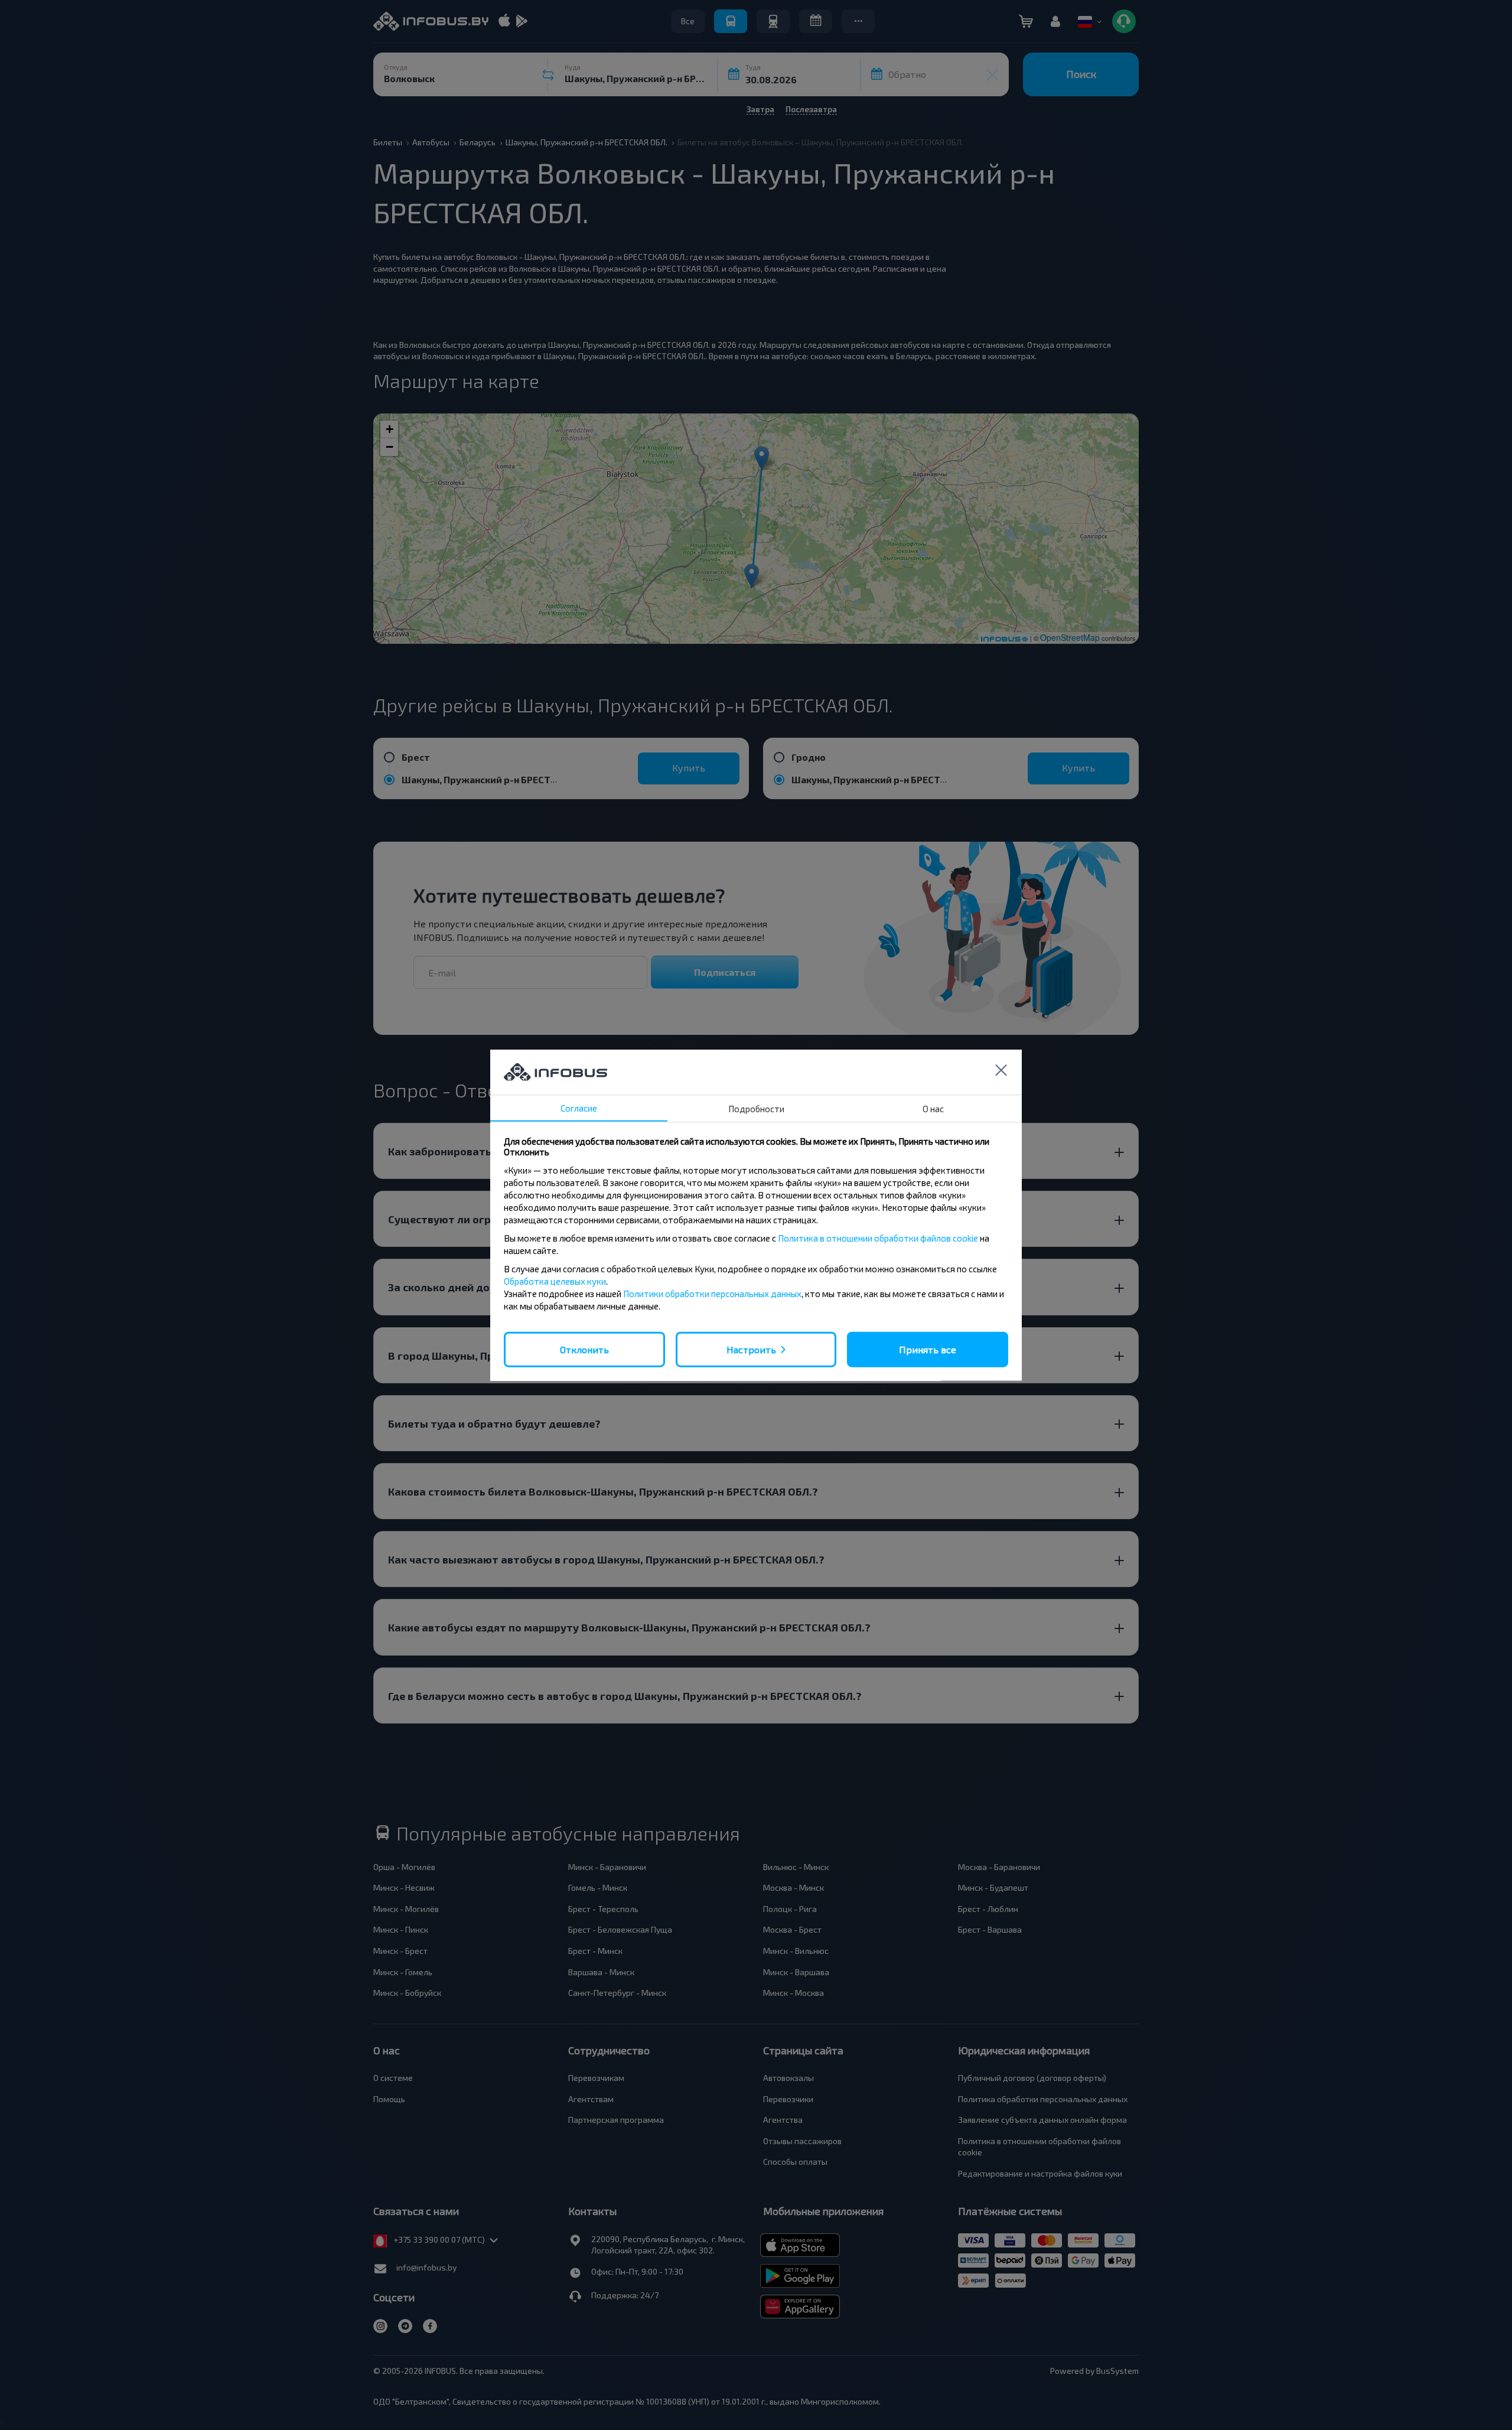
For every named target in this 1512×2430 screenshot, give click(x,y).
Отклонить (584, 1349)
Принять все (928, 1349)
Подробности (756, 1108)
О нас (933, 1108)
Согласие (579, 1107)
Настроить (751, 1349)
